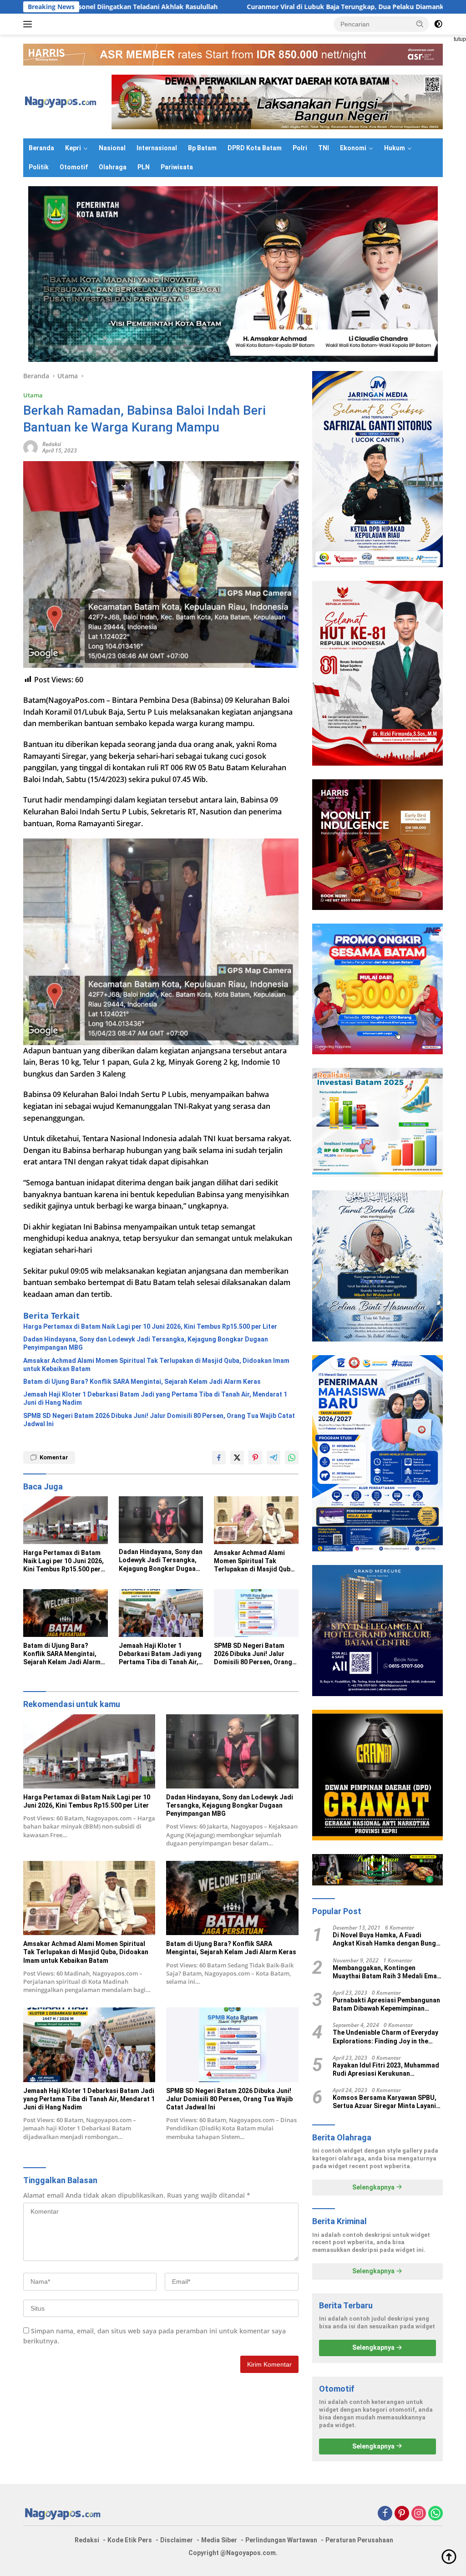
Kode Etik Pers (130, 2540)
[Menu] (29, 24)
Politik (39, 167)
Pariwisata (177, 167)
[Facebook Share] (219, 1458)
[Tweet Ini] (237, 1458)
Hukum (395, 148)
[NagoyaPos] (62, 101)
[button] (420, 24)
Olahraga (113, 167)
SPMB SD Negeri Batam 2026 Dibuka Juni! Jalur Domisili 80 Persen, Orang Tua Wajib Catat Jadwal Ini (159, 1420)
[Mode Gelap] (438, 24)
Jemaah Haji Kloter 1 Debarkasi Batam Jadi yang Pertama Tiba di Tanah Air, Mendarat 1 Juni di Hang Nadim (155, 1398)
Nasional (112, 148)
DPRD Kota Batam (255, 148)
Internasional (157, 148)
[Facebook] (385, 2514)
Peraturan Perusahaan (359, 2540)
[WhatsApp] (436, 2514)
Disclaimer (177, 2540)
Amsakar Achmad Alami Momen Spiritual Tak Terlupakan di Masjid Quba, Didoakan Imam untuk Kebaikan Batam (156, 1365)
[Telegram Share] (274, 1458)
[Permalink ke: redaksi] (30, 447)
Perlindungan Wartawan (281, 2540)
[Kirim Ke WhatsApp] (292, 1458)
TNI (324, 148)
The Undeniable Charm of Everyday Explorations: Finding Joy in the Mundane (385, 2037)
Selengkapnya (374, 2187)
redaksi (52, 444)
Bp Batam (202, 148)
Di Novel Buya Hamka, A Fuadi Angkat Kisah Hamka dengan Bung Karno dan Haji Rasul (384, 1939)
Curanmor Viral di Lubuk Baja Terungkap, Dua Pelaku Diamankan (228, 7)
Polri (300, 148)
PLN (144, 167)
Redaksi (87, 2540)
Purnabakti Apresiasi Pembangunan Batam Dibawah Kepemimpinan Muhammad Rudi (386, 2004)
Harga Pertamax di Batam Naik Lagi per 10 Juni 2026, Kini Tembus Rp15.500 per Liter (150, 1326)
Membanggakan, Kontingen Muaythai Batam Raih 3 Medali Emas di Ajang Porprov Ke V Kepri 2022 (387, 1972)
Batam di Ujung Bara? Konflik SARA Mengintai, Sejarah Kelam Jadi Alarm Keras (142, 1382)
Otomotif (74, 167)
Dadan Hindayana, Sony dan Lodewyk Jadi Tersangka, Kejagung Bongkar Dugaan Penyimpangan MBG (146, 1343)
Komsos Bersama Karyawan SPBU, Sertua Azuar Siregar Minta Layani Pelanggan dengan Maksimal (385, 2102)
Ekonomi (353, 148)
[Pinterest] (402, 2514)
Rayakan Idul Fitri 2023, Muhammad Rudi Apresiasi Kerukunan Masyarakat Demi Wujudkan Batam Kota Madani (386, 2070)
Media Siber (219, 2540)
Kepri (73, 148)
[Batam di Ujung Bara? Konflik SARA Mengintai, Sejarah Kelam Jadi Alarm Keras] (66, 1613)
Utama (33, 395)
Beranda (41, 148)
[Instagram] (419, 2514)
